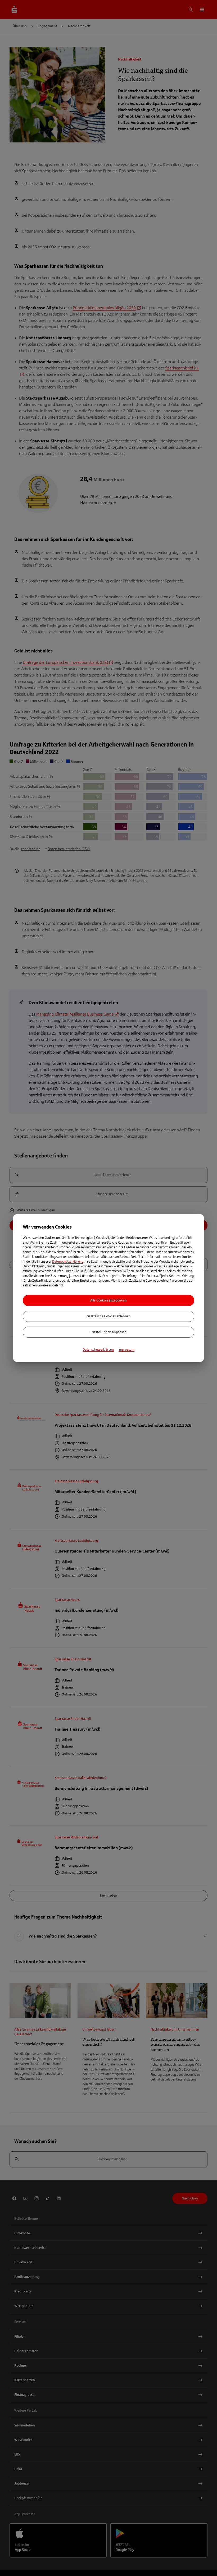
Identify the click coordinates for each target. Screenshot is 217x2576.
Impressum (126, 1350)
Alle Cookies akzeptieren (108, 1300)
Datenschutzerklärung (68, 1262)
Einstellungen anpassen (108, 1332)
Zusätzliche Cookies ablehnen (108, 1316)
